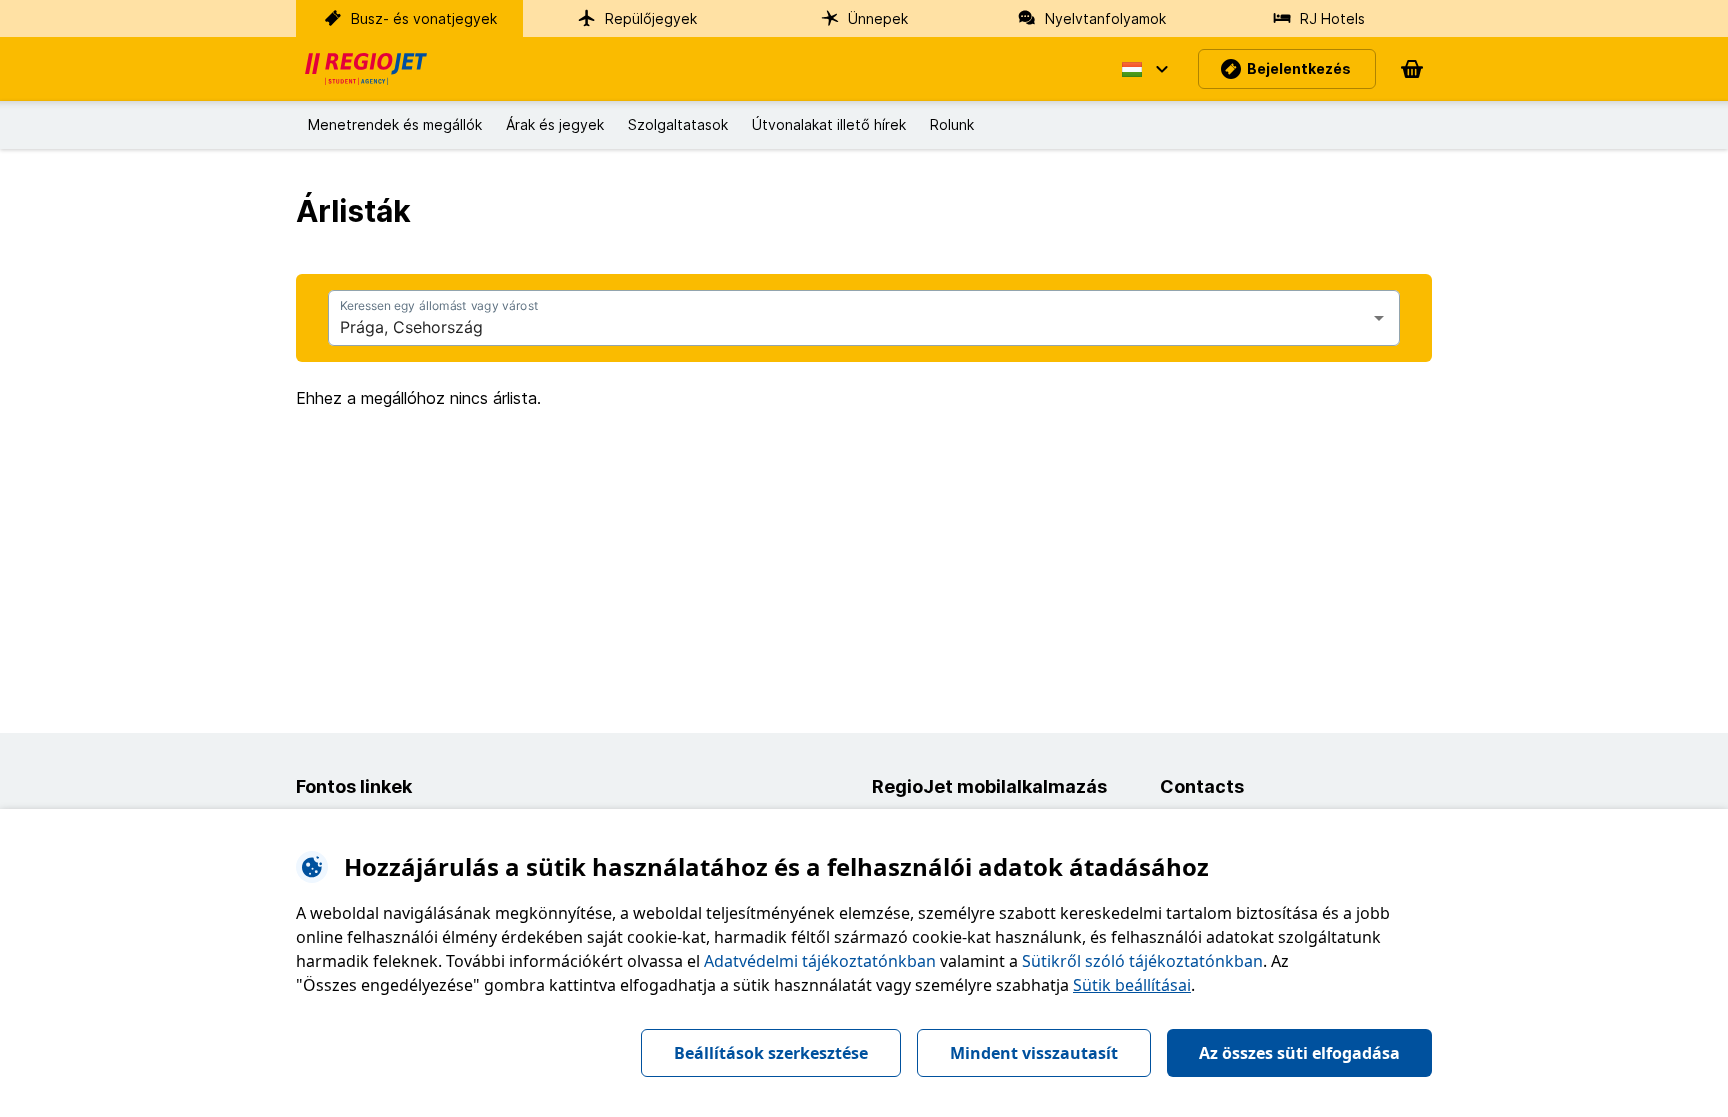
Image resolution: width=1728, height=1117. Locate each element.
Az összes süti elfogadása (1299, 1053)
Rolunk (952, 124)
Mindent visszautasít (1034, 1053)
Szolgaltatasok (678, 124)
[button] (1144, 69)
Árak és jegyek (555, 124)
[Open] (1379, 318)
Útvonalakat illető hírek (829, 124)
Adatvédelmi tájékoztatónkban (820, 961)
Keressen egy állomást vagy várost (439, 305)
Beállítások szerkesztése (771, 1053)
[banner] (366, 69)
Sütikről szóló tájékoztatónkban (1142, 961)
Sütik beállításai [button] (1132, 985)
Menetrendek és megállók (395, 124)
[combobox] (848, 327)
